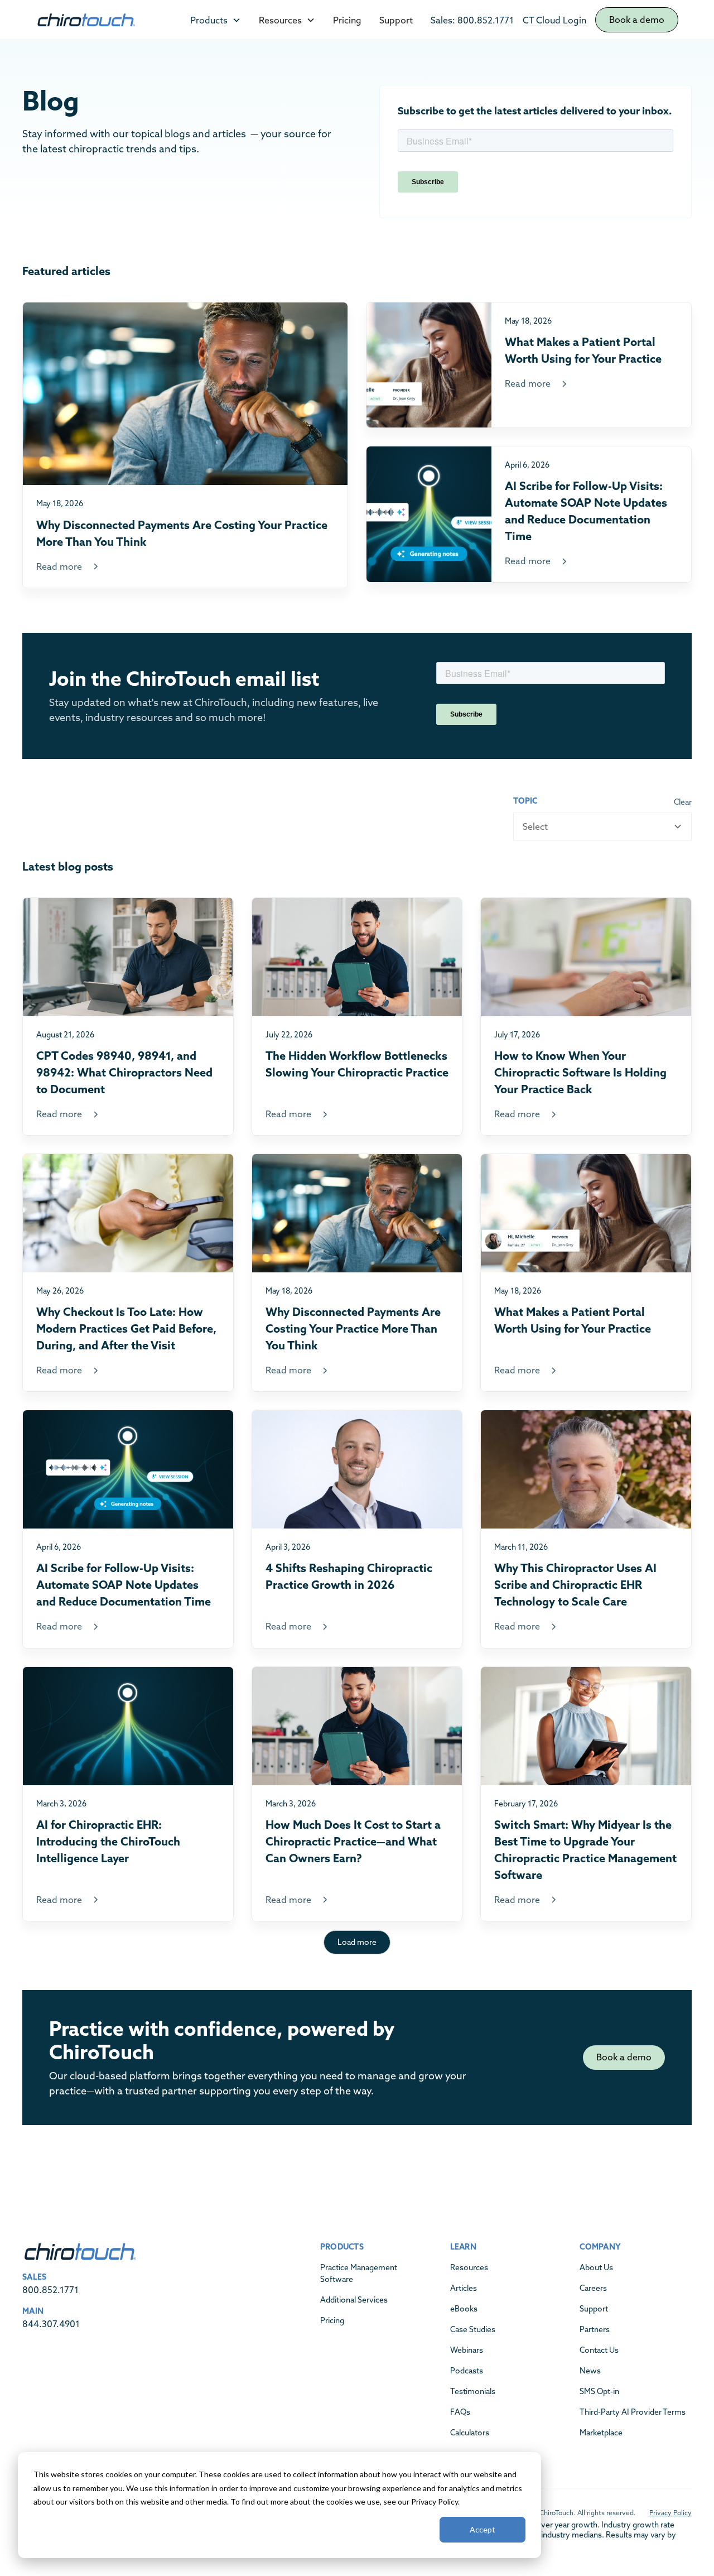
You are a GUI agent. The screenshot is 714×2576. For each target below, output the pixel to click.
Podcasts (467, 2371)
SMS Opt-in (599, 2391)
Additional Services (354, 2300)
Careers (593, 2288)
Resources (469, 2267)
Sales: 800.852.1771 (472, 20)
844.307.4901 (51, 2324)
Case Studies (473, 2329)
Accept (483, 2529)
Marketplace (601, 2433)
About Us (596, 2267)
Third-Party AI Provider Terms (633, 2412)
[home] (86, 20)
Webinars (467, 2350)
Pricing (347, 20)
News (590, 2371)
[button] (216, 20)
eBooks (464, 2309)
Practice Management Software (359, 2273)
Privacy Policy (670, 2513)
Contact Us (599, 2350)
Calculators (470, 2433)
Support (396, 20)
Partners (595, 2329)
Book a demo (637, 20)
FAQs (460, 2412)
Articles (464, 2288)
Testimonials (473, 2391)
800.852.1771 (50, 2290)
